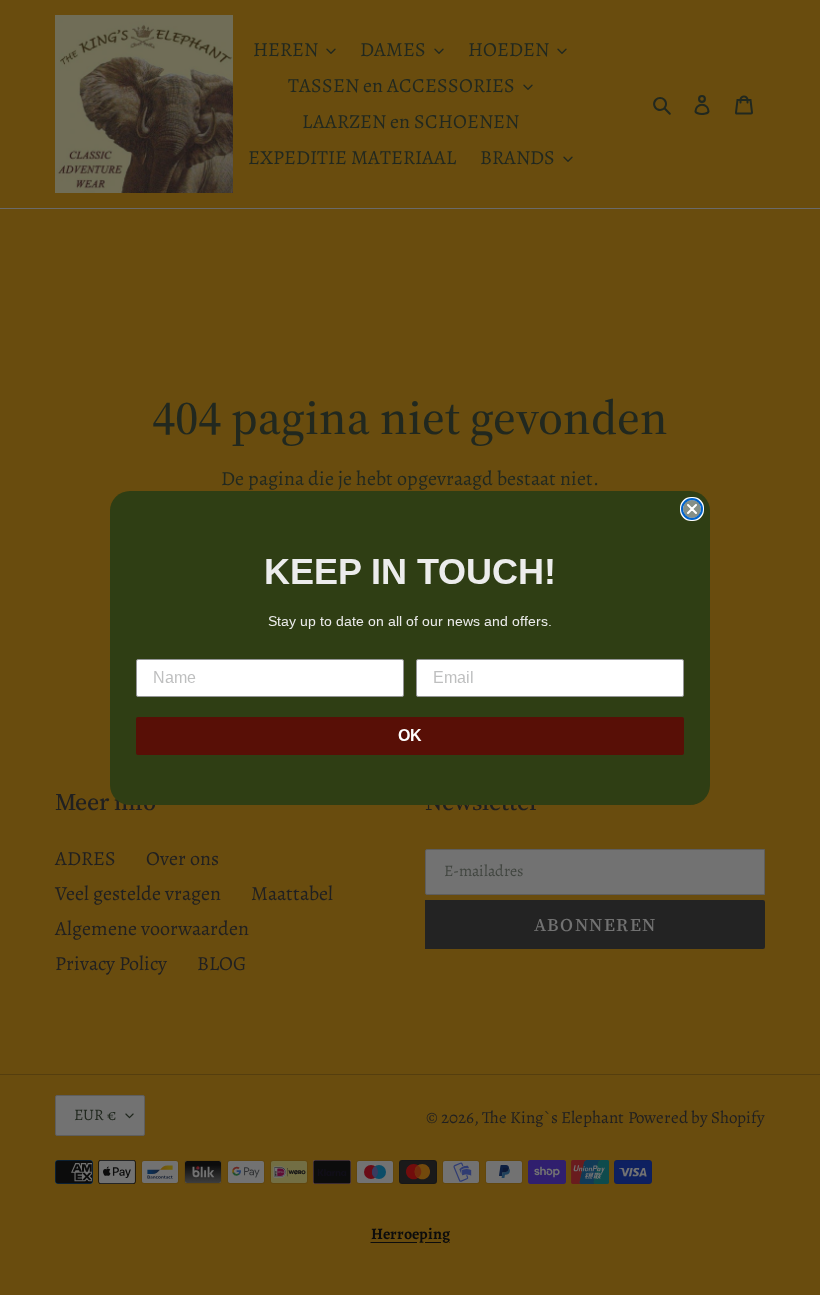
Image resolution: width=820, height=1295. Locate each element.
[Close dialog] (692, 509)
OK (410, 735)
